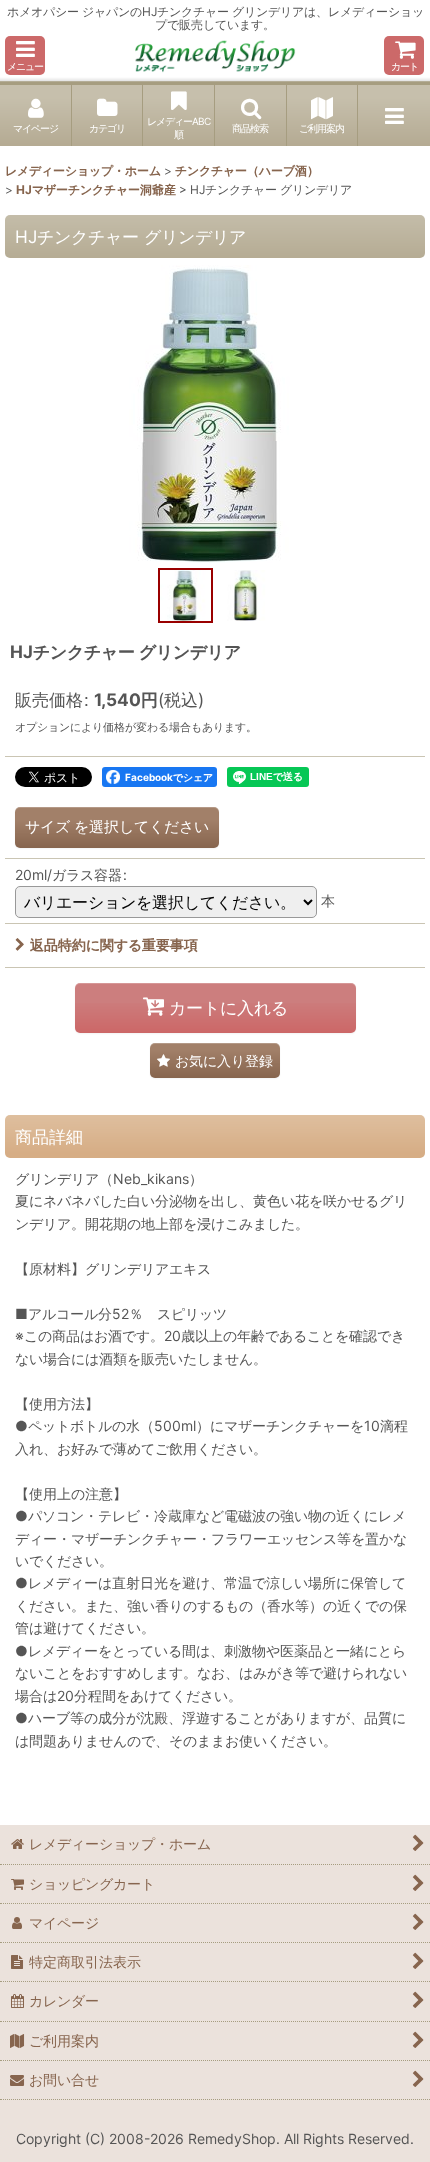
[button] (25, 55)
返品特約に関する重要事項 (114, 944)
